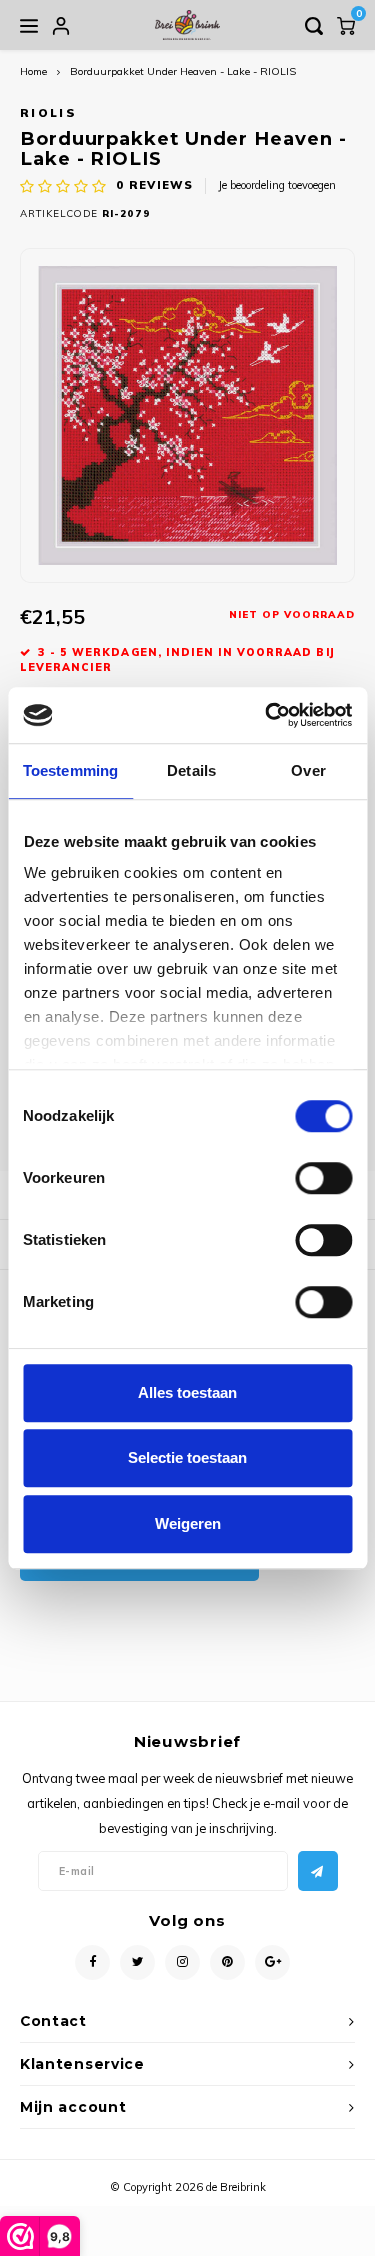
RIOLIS (48, 112)
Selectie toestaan (187, 1457)
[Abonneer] (318, 1871)
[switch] (323, 1178)
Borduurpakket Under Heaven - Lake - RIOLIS (183, 71)
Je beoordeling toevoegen (277, 185)
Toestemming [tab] (70, 770)
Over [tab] (308, 770)
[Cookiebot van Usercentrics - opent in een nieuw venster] (267, 715)
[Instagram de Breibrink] (182, 1962)
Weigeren (188, 1523)
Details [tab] (191, 770)
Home (33, 71)
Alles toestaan (187, 1392)
